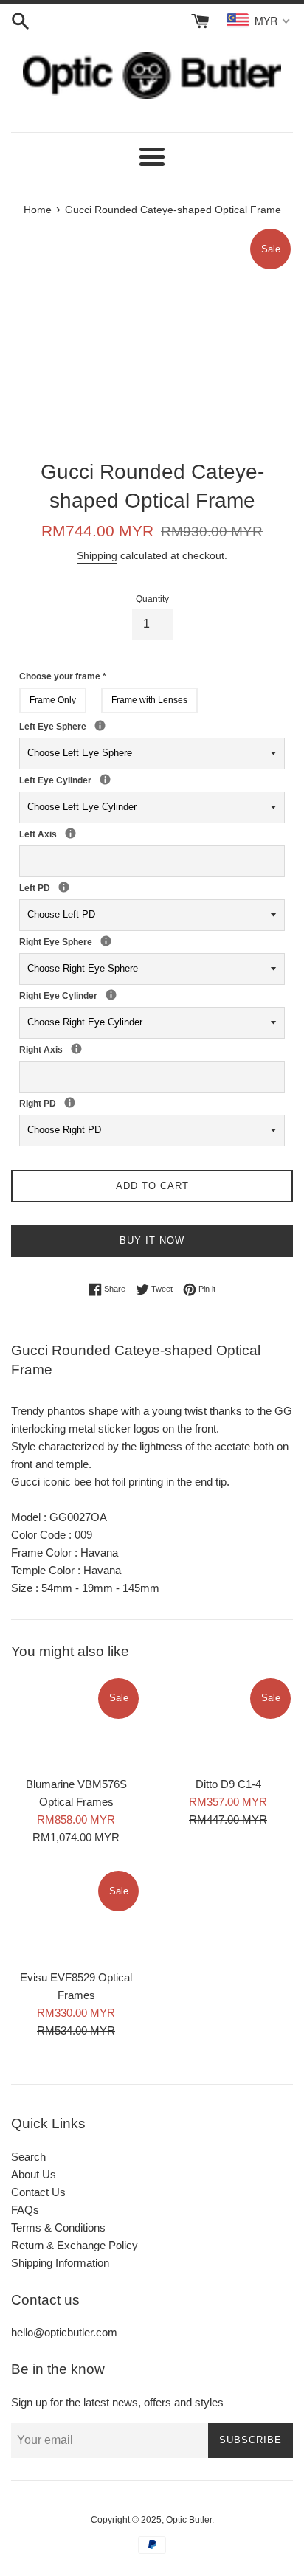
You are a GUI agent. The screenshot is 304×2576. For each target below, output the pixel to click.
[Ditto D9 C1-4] (228, 1722)
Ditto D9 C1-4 (228, 1784)
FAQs (25, 2210)
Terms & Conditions (58, 2227)
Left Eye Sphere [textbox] (116, 726)
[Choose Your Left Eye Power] (100, 726)
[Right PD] (70, 1102)
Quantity (152, 599)
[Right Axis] (76, 1049)
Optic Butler (189, 2520)
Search (28, 2157)
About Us (34, 2174)
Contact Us (38, 2192)
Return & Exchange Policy (75, 2245)
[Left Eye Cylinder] (105, 779)
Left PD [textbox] (54, 887)
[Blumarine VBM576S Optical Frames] (76, 1722)
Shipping (97, 555)
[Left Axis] (70, 833)
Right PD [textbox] (60, 1103)
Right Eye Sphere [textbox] (122, 941)
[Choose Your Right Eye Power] (106, 941)
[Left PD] (64, 887)
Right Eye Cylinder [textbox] (101, 995)
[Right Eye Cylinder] (111, 995)
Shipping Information (60, 2263)
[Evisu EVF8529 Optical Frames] (76, 1915)
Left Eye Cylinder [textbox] (95, 780)
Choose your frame (63, 676)
